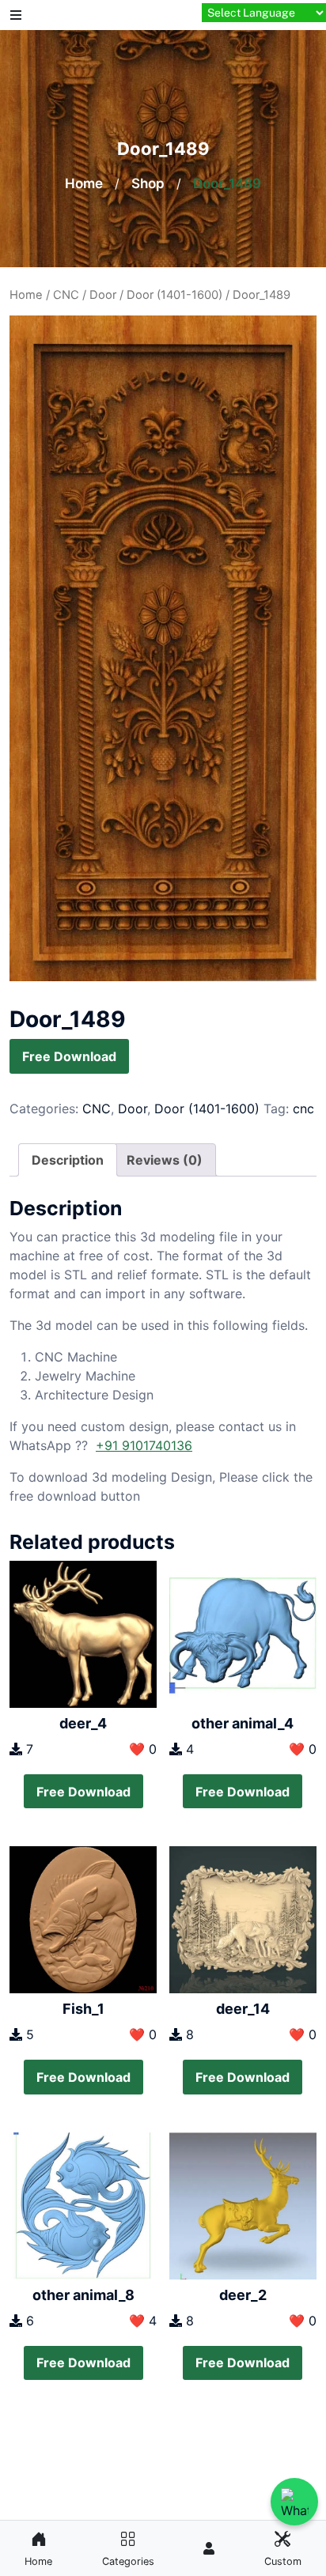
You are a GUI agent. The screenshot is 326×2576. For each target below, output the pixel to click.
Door (103, 295)
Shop (148, 183)
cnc (303, 1109)
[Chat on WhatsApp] (294, 2502)
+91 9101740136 (144, 1445)
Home (84, 183)
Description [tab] (68, 1160)
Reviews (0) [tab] (165, 1160)
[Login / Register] (209, 2548)
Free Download (69, 1056)
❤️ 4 (143, 2321)
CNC (66, 295)
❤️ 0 (143, 1749)
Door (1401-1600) (174, 295)
